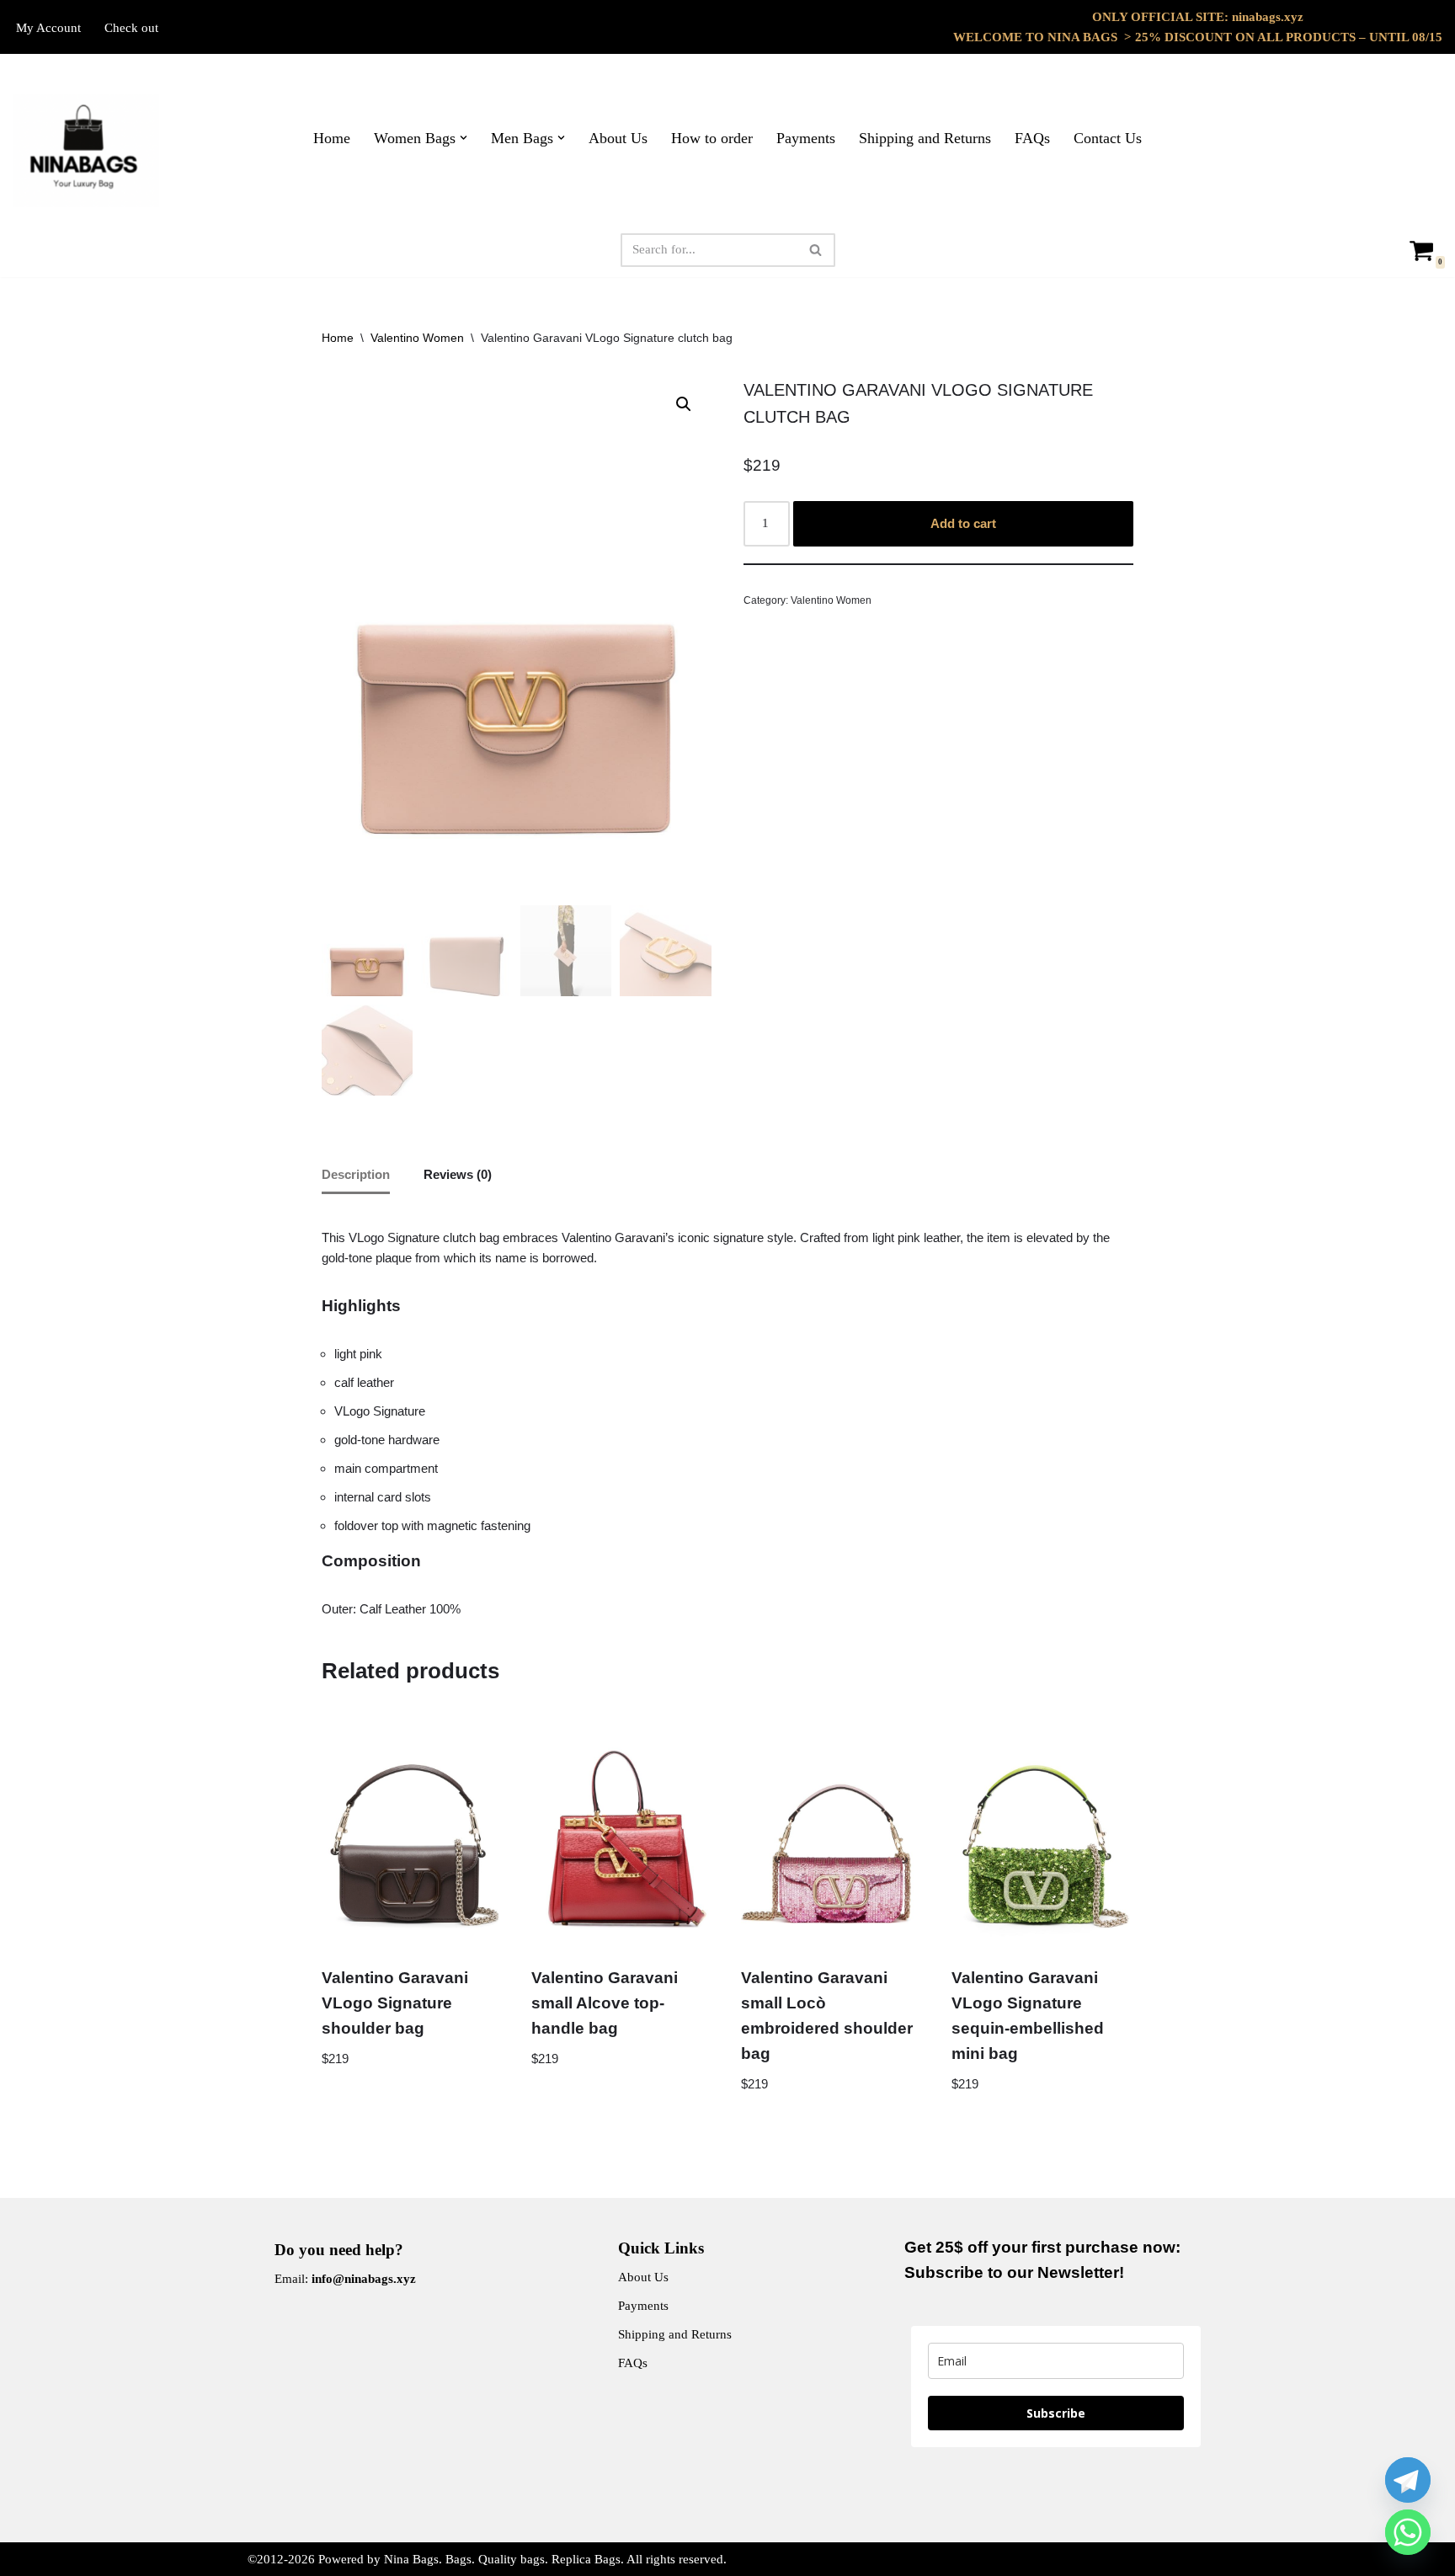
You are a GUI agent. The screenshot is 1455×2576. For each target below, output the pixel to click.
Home (332, 138)
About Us (618, 138)
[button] (464, 138)
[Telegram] (1408, 2480)
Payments (806, 138)
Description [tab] (356, 1174)
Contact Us (1108, 138)
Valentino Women (417, 338)
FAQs (1032, 138)
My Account (48, 28)
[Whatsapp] (1408, 2532)
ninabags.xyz (1268, 17)
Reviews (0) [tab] (458, 1174)
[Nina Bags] (86, 151)
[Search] (816, 250)
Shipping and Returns (925, 138)
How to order (712, 138)
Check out (131, 28)
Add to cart (963, 523)
